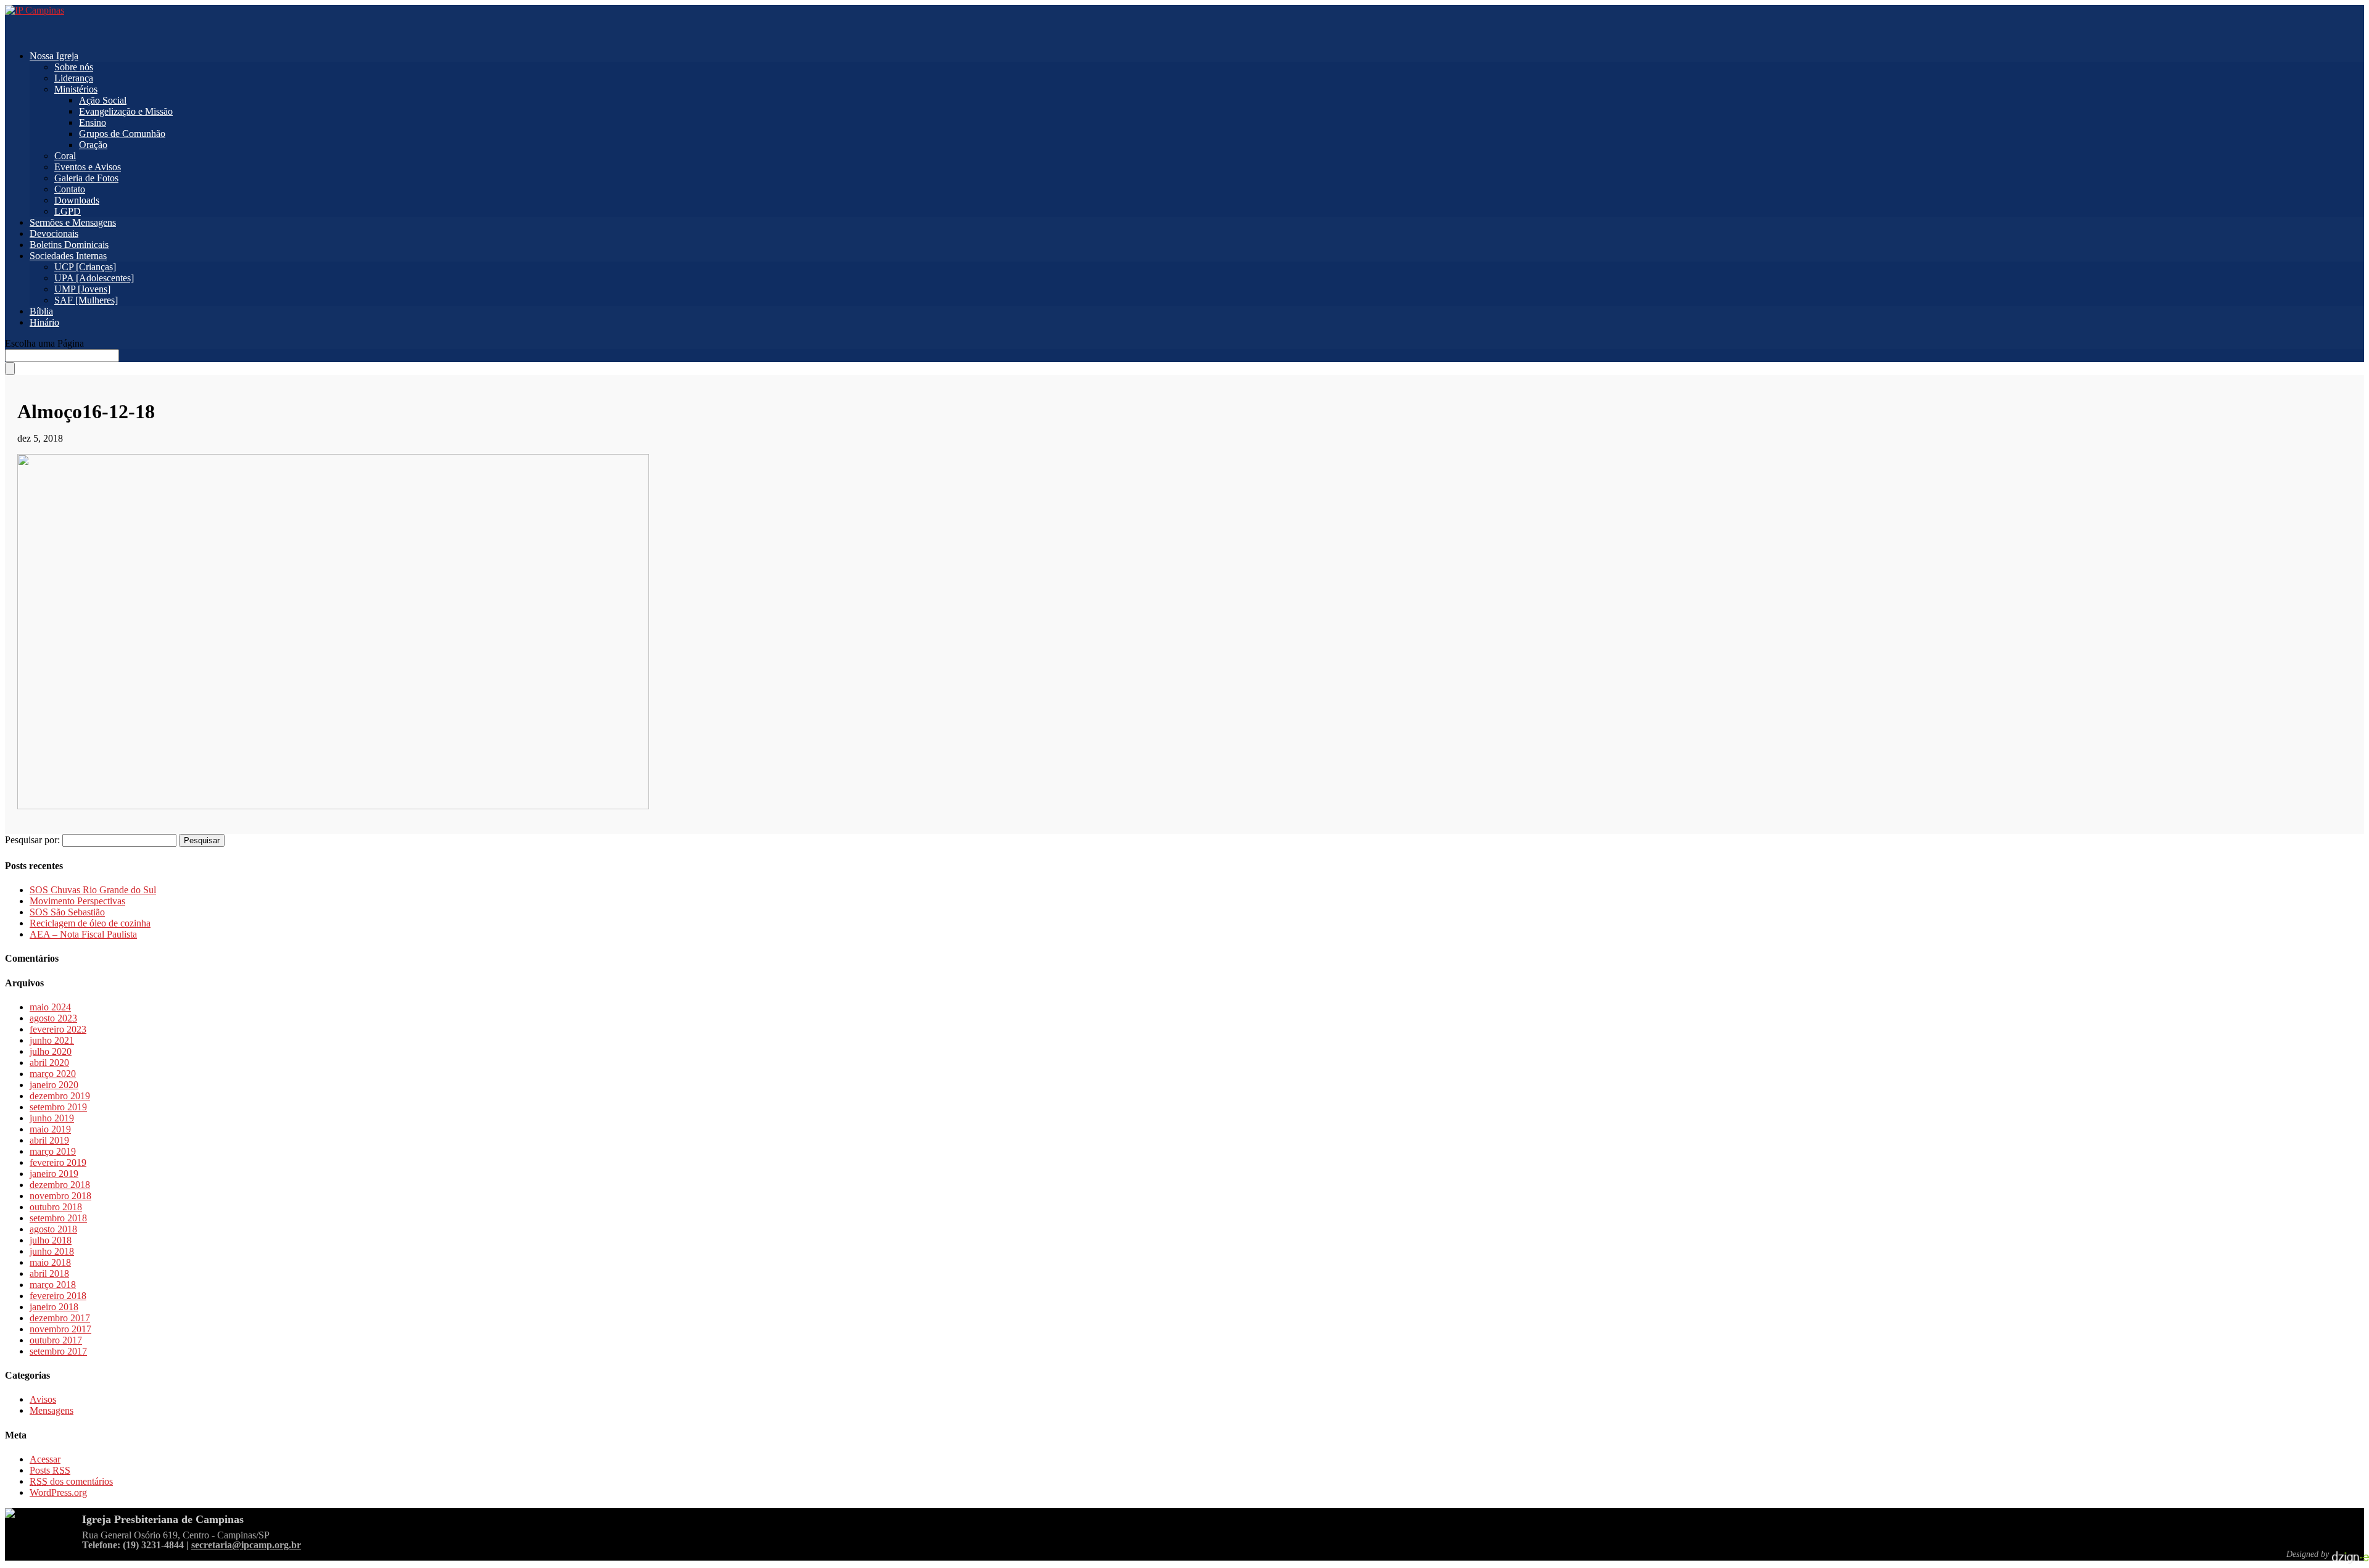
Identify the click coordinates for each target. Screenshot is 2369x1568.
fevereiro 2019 (58, 1162)
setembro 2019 (58, 1107)
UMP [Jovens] (82, 289)
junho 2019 (52, 1118)
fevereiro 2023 (58, 1029)
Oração (93, 145)
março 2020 (53, 1074)
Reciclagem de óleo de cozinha (90, 923)
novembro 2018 (60, 1196)
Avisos (43, 1399)
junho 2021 (52, 1040)
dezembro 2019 (60, 1096)
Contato (70, 189)
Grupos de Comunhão (122, 134)
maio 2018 (50, 1262)
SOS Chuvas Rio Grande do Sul (93, 890)
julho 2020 (51, 1051)
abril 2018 (49, 1273)
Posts (50, 1470)
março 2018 (53, 1285)
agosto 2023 (53, 1018)
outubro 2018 (56, 1207)
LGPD (68, 211)
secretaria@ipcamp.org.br (246, 1545)
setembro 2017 (58, 1351)
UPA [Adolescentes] (94, 278)
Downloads (77, 200)
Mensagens (52, 1410)
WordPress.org (58, 1492)
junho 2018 (52, 1251)
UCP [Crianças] (85, 267)
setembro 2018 (58, 1218)
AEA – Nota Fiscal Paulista (83, 934)
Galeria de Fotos (86, 178)
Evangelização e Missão (126, 111)
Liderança (74, 78)
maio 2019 (50, 1129)
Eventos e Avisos (88, 167)
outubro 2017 (56, 1340)
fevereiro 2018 (58, 1296)
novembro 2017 (60, 1329)
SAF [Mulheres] (86, 300)
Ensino (93, 122)
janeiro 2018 (54, 1307)
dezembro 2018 (60, 1185)
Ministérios (76, 89)
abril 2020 (49, 1063)
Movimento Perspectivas (77, 901)
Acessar (45, 1459)
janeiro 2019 (54, 1174)
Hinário (44, 322)
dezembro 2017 (60, 1318)
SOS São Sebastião (67, 912)
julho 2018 (51, 1240)
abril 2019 (49, 1140)
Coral (65, 156)
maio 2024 (50, 1007)
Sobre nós (74, 67)
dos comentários (71, 1481)
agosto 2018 (53, 1229)
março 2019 (53, 1151)
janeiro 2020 (54, 1085)
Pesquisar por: (32, 840)
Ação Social (103, 100)
